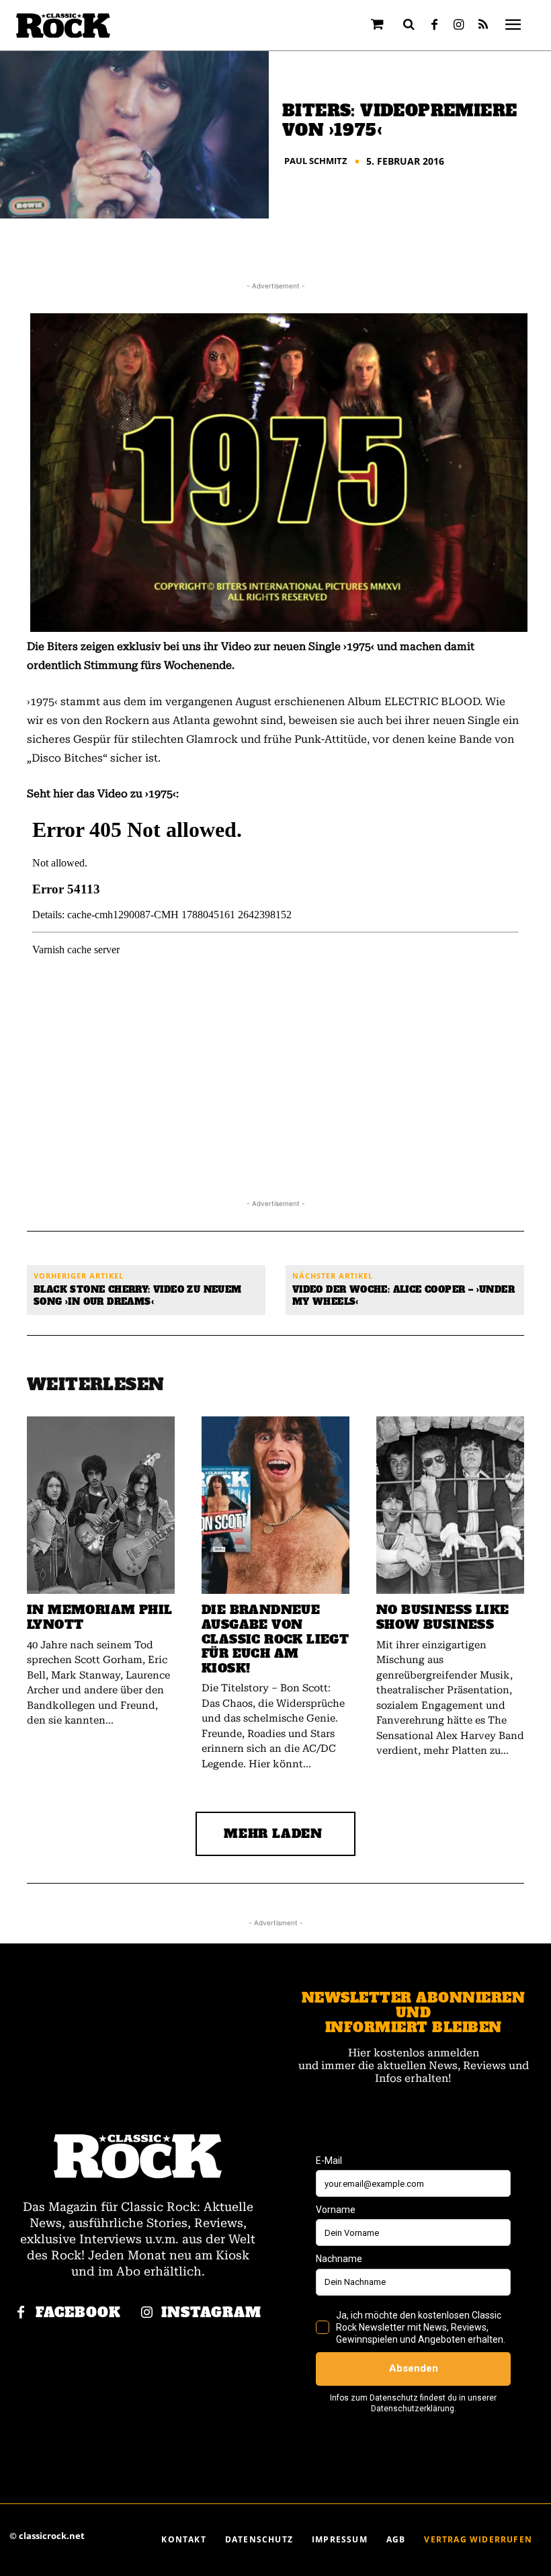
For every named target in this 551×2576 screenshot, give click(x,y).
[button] (409, 24)
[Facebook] (435, 26)
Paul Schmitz (316, 161)
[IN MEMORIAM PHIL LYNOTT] (101, 1505)
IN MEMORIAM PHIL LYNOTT (99, 1617)
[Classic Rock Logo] (63, 26)
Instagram (211, 2313)
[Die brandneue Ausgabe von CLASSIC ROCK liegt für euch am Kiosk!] (275, 1505)
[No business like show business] (450, 1505)
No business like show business (442, 1617)
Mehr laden (273, 1834)
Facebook (78, 2313)
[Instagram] (459, 26)
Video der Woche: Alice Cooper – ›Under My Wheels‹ (404, 1296)
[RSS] (483, 26)
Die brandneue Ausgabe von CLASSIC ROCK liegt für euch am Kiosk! (275, 1639)
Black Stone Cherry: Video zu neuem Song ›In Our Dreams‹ (138, 1296)
